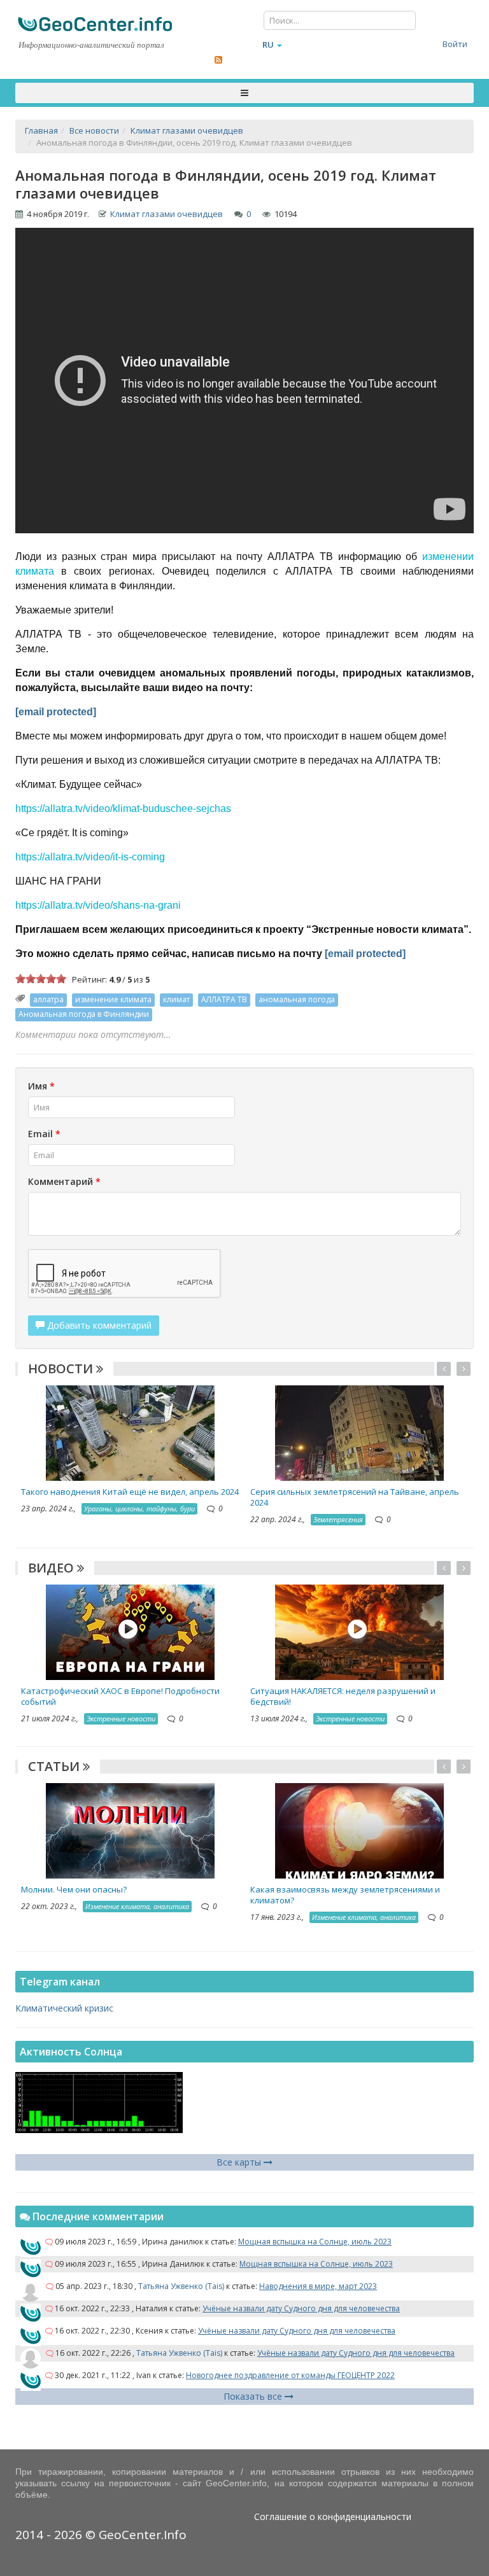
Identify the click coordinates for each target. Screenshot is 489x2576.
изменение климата (113, 999)
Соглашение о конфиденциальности (333, 2516)
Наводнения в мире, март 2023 (318, 2286)
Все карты (240, 2162)
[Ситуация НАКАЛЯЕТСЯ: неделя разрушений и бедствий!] (359, 1631)
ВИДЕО (53, 1568)
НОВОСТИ (62, 1368)
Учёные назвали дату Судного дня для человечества (301, 2308)
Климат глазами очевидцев (167, 214)
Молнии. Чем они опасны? (74, 1889)
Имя (41, 1086)
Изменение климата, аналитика (137, 1906)
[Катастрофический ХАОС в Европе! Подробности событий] (130, 1631)
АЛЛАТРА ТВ (224, 999)
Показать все (254, 2396)
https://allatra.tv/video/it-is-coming (90, 857)
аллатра (48, 999)
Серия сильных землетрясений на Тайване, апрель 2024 (355, 1497)
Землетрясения (338, 1519)
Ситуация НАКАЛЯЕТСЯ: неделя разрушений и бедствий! (343, 1696)
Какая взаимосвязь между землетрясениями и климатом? (345, 1895)
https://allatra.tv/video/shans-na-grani (98, 905)
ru (268, 45)
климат (176, 999)
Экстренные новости (121, 1718)
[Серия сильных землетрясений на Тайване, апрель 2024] (359, 1432)
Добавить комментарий (98, 1325)
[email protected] (56, 712)
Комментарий (64, 1181)
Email (44, 1134)
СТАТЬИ (55, 1766)
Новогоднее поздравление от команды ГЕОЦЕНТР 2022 (290, 2375)
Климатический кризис (64, 2008)
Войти (455, 44)
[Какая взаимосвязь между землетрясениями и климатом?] (359, 1829)
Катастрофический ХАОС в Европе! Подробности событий (120, 1696)
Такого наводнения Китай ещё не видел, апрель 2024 (130, 1492)
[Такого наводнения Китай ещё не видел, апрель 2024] (130, 1432)
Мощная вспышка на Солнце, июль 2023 (315, 2242)
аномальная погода (297, 999)
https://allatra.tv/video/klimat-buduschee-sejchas (123, 808)
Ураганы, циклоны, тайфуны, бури (139, 1508)
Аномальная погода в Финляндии (84, 1014)
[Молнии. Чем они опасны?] (130, 1829)
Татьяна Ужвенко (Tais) (181, 2286)
